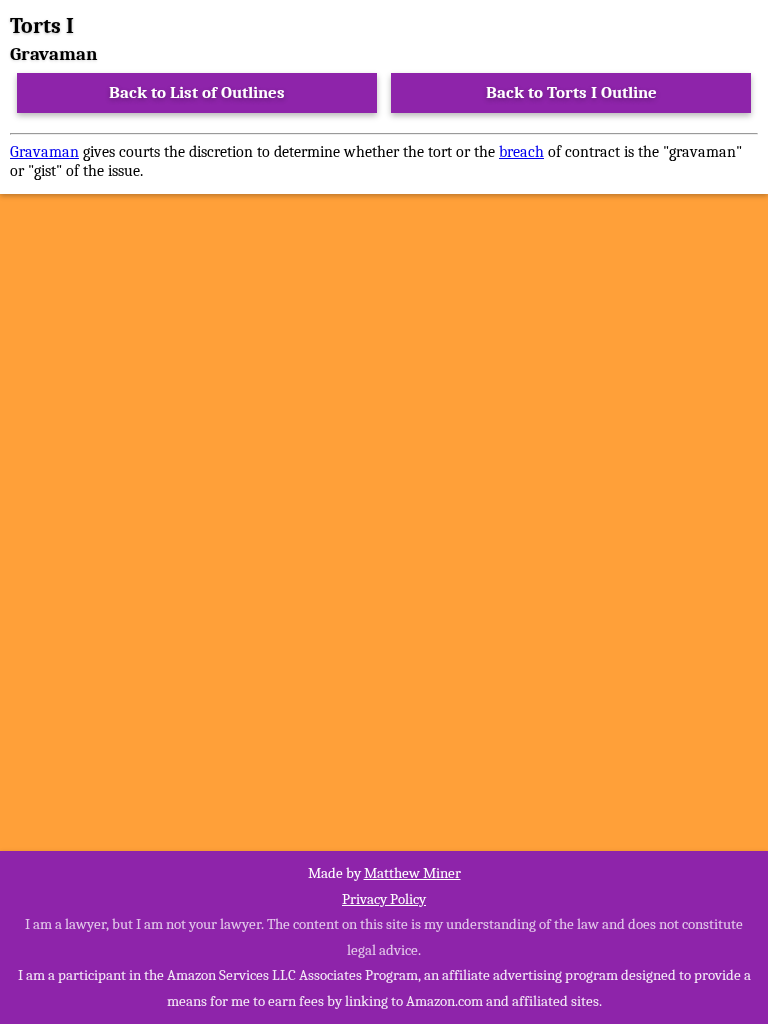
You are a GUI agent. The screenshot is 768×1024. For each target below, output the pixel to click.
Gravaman (44, 152)
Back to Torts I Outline (571, 92)
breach (521, 152)
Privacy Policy (384, 899)
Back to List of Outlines (197, 92)
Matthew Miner (412, 873)
